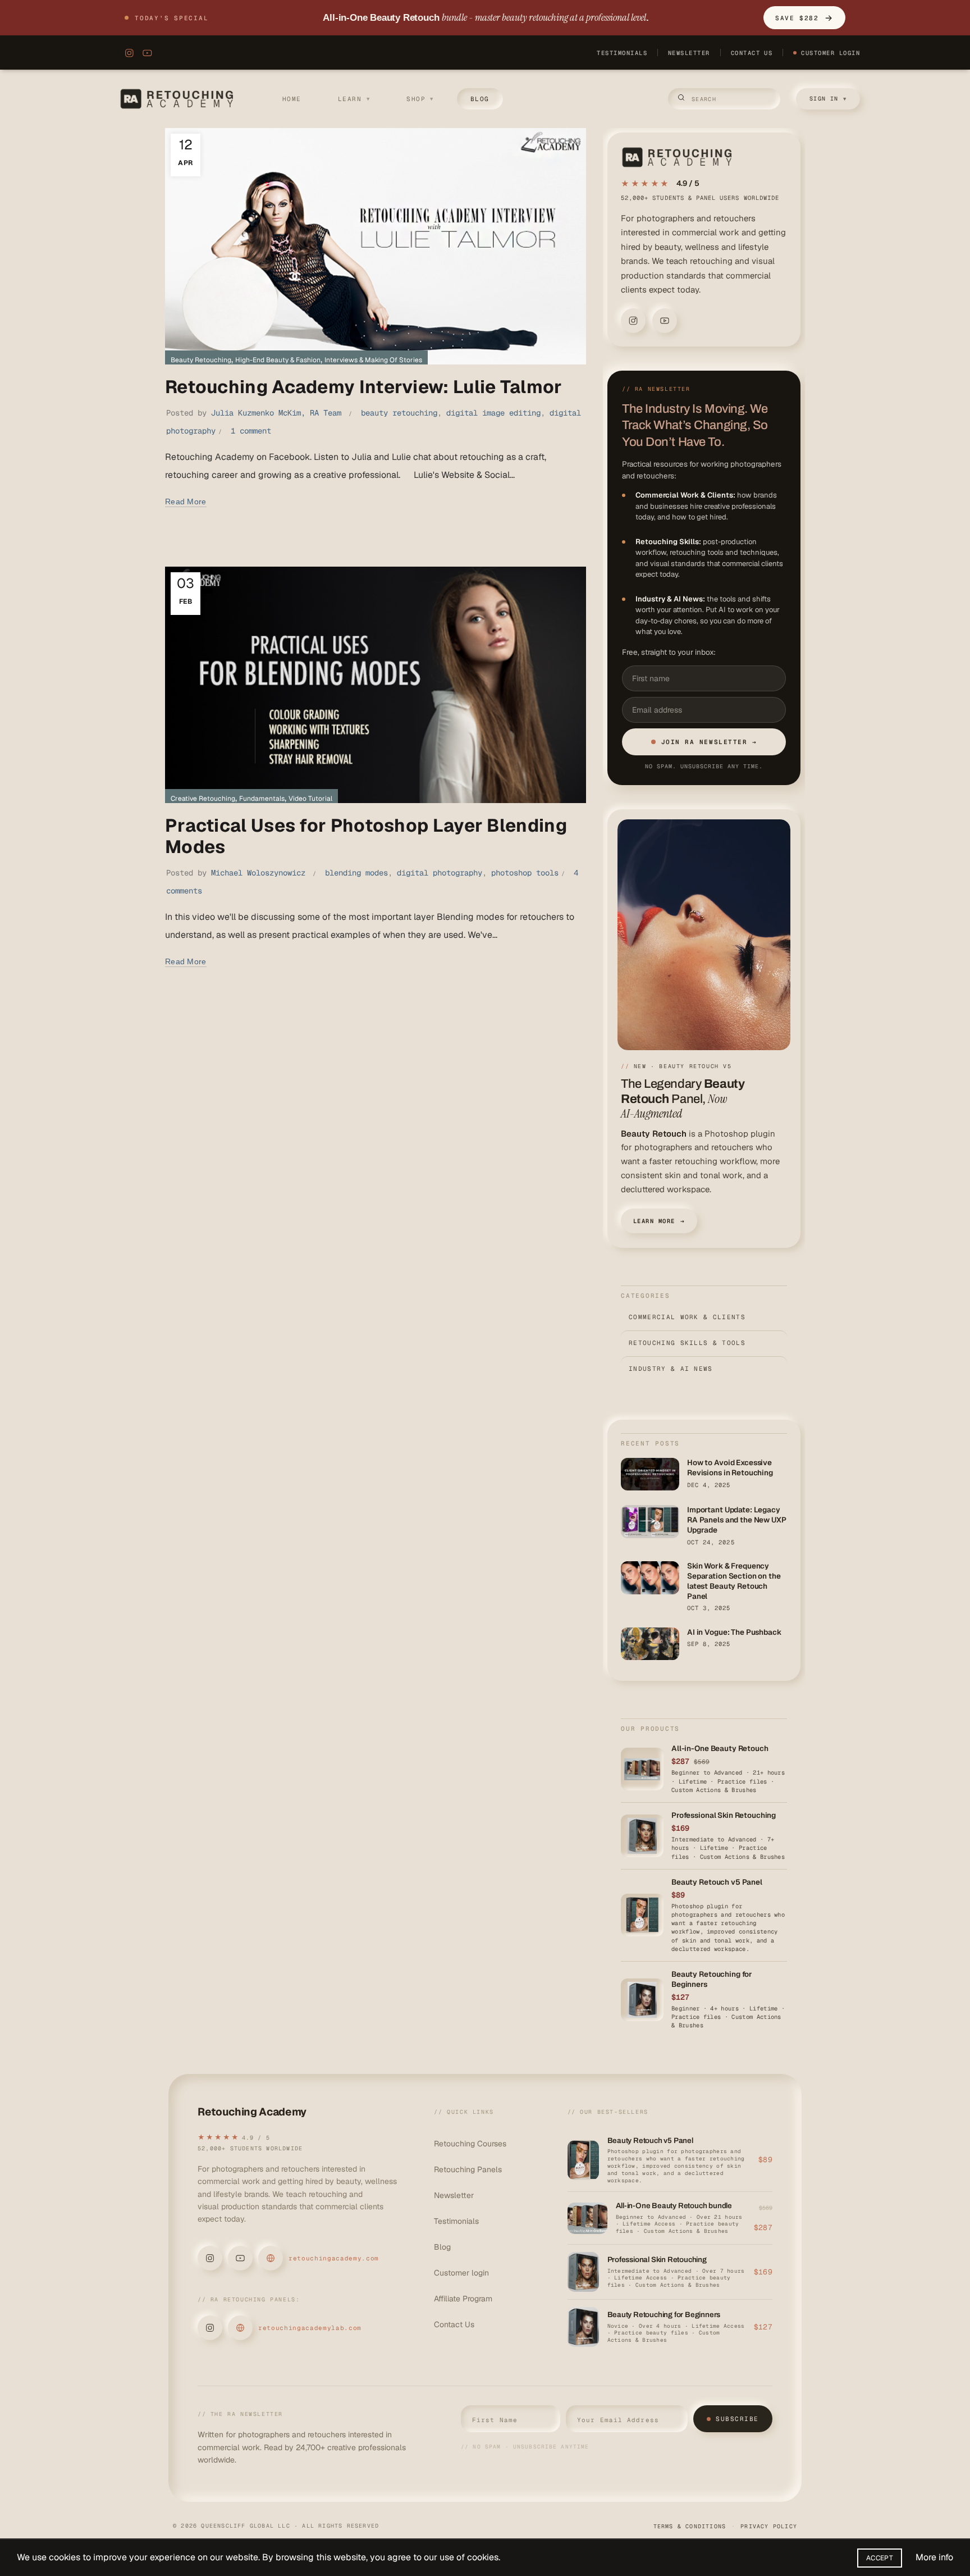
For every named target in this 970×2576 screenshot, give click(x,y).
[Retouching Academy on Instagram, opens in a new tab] (127, 53)
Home (292, 99)
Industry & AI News (704, 1369)
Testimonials (622, 53)
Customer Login (831, 53)
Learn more (659, 1221)
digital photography (440, 873)
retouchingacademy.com (334, 2258)
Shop (420, 99)
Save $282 (804, 18)
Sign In (828, 99)
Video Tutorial (310, 799)
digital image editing (493, 413)
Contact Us (752, 53)
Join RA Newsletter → (709, 742)
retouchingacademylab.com (310, 2328)
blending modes (356, 873)
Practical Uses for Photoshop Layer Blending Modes (366, 836)
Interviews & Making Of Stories (373, 360)
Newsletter (689, 53)
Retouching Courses (470, 2144)
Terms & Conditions (690, 2526)
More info (934, 2557)
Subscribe (737, 2419)
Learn (354, 99)
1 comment (251, 431)
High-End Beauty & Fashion (278, 360)
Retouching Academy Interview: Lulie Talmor (364, 387)
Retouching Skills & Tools (704, 1343)
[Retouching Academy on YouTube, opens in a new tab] (147, 53)
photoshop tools (525, 873)
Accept (880, 2558)
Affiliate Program (463, 2299)
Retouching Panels (468, 2169)
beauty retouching (399, 413)
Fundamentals (262, 799)
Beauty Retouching (201, 360)
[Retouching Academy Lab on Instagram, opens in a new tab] (210, 2328)
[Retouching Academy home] (179, 99)
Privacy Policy (769, 2526)
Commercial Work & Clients (704, 1317)
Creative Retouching (203, 799)
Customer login (461, 2273)
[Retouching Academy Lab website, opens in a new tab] (240, 2328)
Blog (480, 99)
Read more (186, 501)
